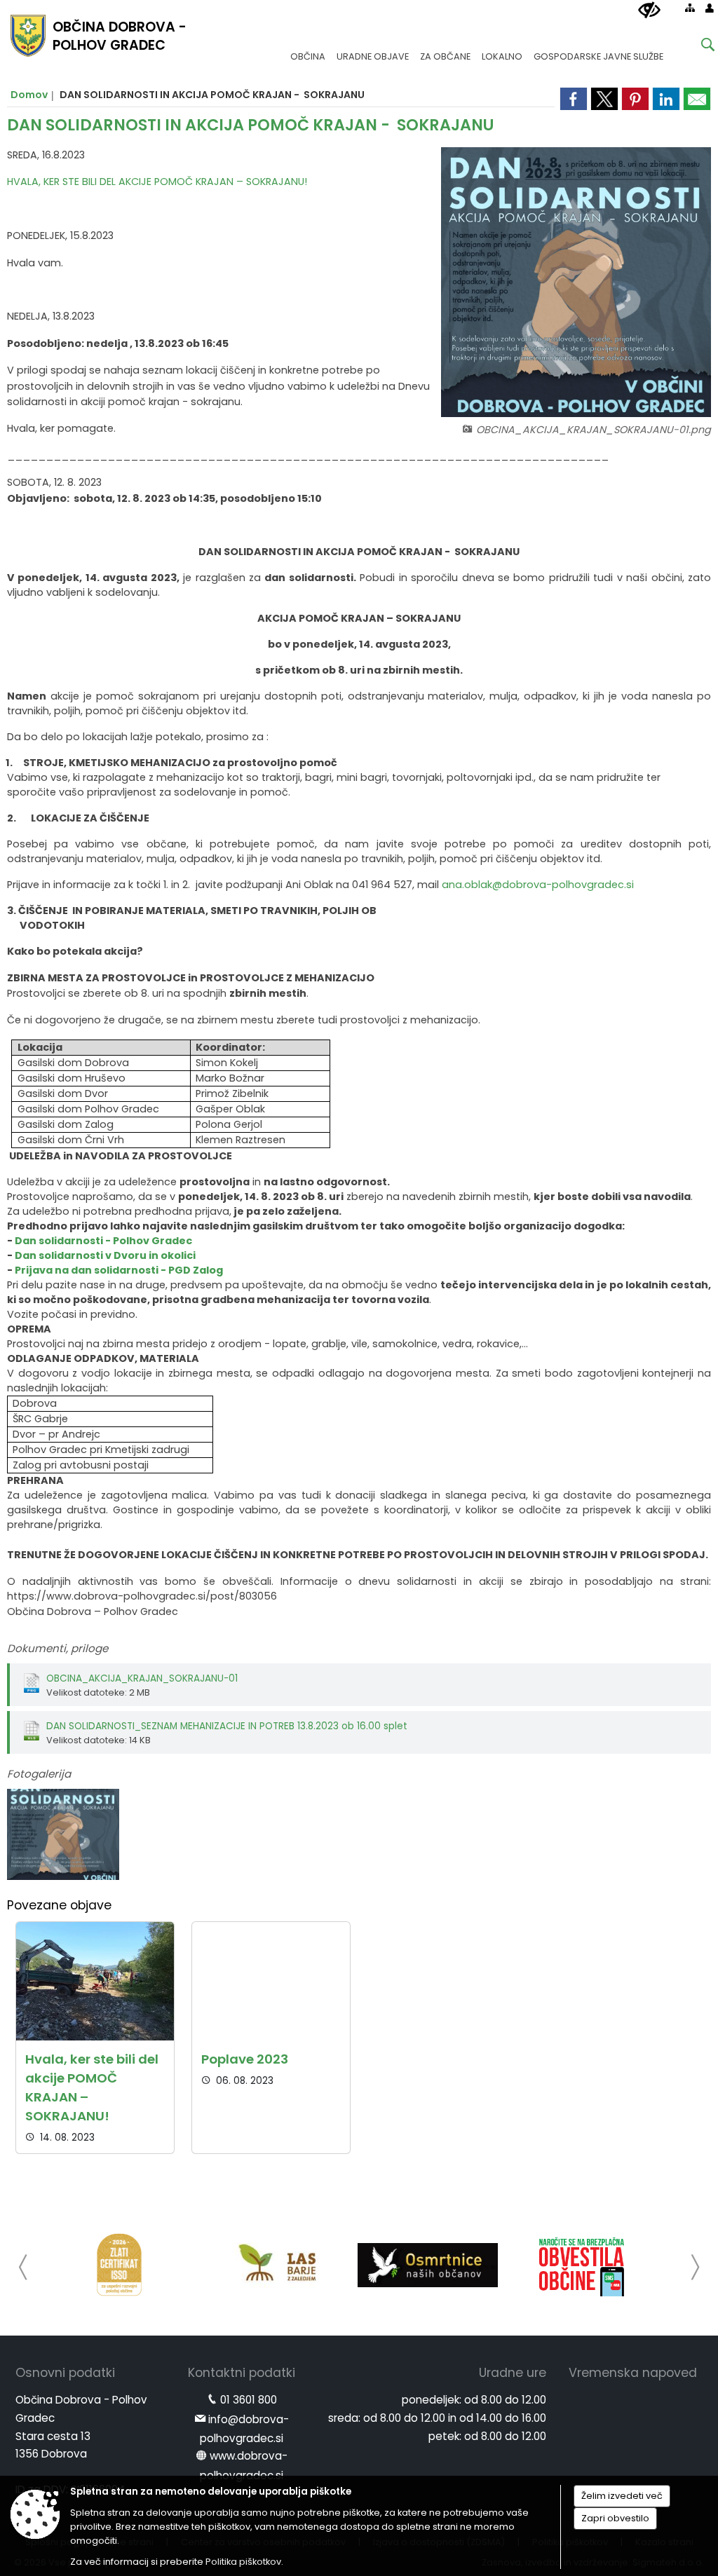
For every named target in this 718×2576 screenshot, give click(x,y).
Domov (29, 95)
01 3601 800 (249, 2400)
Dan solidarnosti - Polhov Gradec (103, 1241)
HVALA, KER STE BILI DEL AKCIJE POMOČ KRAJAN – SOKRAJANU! (157, 182)
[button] (23, 2267)
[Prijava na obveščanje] (582, 2265)
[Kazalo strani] (690, 8)
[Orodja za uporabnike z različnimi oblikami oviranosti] (649, 11)
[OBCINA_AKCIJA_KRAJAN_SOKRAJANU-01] (63, 1835)
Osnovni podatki (65, 2373)
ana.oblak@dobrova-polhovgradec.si (538, 885)
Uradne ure (513, 2373)
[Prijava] (710, 8)
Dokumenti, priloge (57, 1648)
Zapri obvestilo (615, 2518)
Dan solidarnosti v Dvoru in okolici (105, 1255)
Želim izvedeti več (622, 2496)
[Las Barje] (273, 2265)
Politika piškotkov (243, 2562)
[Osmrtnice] (428, 2265)
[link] (697, 99)
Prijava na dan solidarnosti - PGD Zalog (119, 1270)
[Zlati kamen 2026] (119, 2265)
